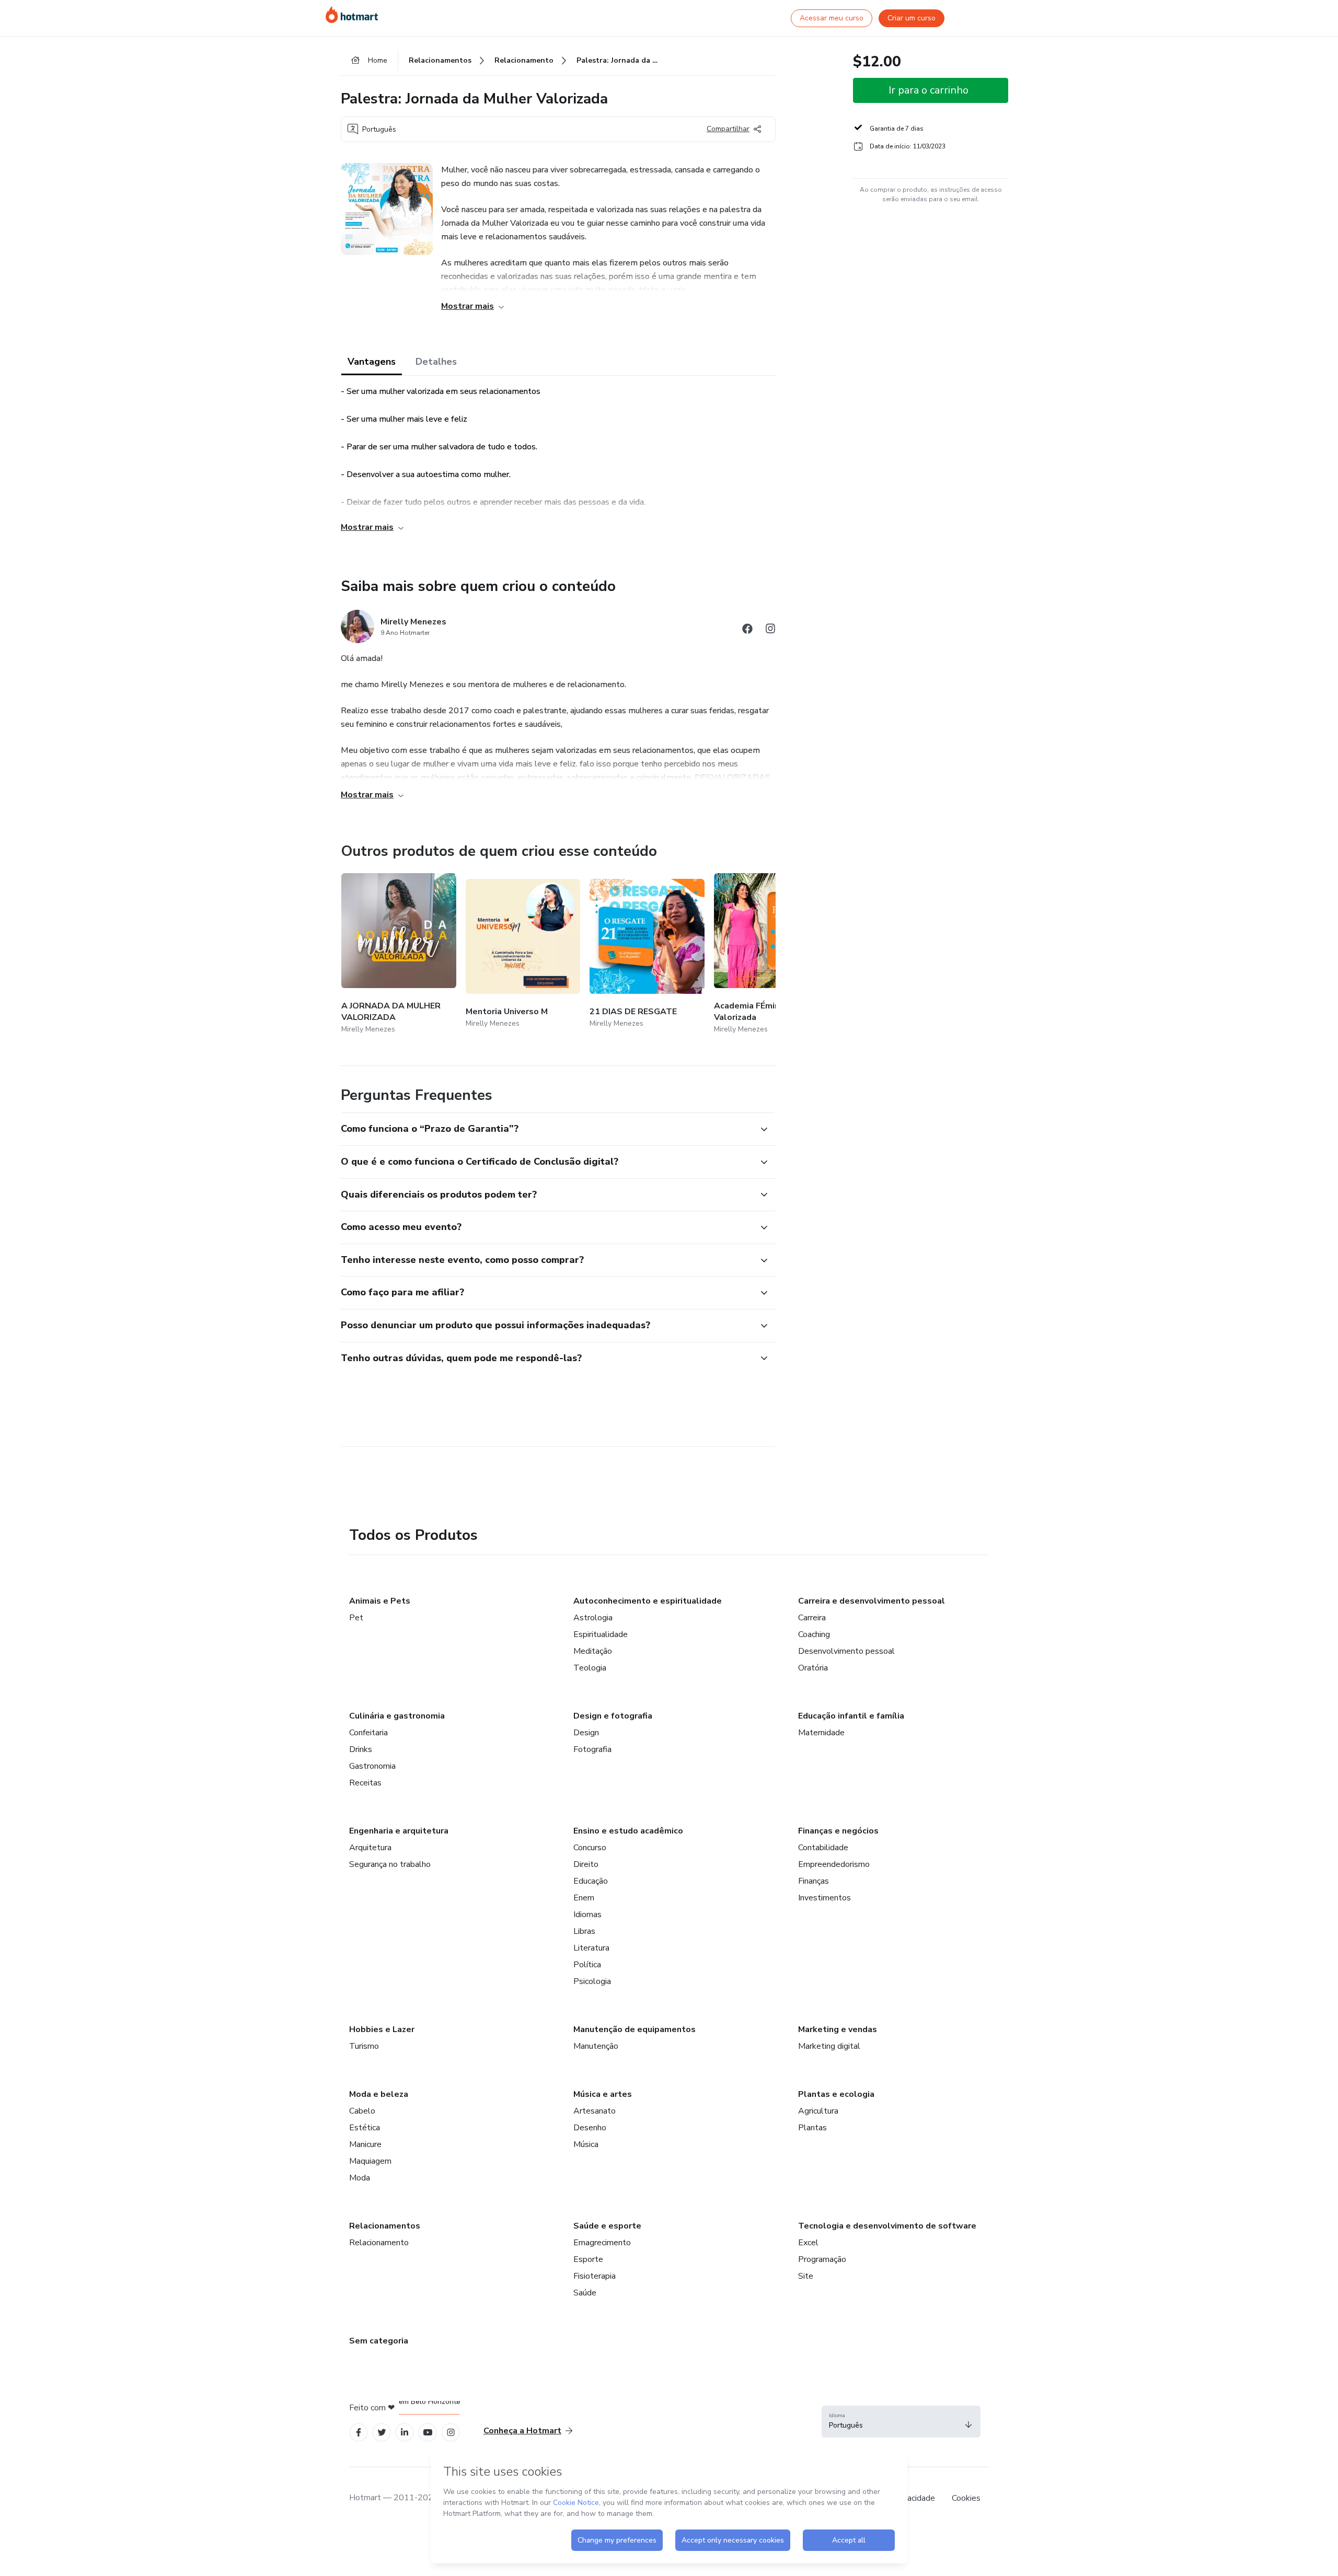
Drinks (361, 1749)
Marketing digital (829, 2046)
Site (806, 2276)
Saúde (585, 2293)
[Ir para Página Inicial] (352, 15)
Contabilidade (823, 1848)
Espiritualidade (601, 1634)
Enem (584, 1898)
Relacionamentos (385, 2226)
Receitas (365, 1783)
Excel (808, 2243)
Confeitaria (368, 1733)
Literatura (591, 1948)
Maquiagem (370, 2161)
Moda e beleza (379, 2094)
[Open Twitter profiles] (382, 2433)
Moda (360, 2178)
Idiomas (587, 1914)
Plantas (812, 2128)
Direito (586, 1864)
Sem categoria (379, 2341)
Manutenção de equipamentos (635, 2029)
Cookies (966, 2498)
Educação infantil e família (851, 1716)
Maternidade (821, 1733)
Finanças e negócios (838, 1831)
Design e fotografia (613, 1716)
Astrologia (593, 1618)
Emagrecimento (602, 2243)
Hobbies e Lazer (382, 2029)
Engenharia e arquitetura (399, 1831)
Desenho (590, 2128)
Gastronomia (372, 1766)
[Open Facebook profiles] (359, 2433)
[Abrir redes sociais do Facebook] (747, 630)
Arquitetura (370, 1848)
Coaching (814, 1634)
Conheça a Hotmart (522, 2431)
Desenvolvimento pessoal (846, 1651)
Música (586, 2144)
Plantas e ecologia (836, 2094)
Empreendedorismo (834, 1864)
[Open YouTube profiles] (428, 2433)
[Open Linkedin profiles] (405, 2433)
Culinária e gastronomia (397, 1716)
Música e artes (603, 2094)
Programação (822, 2259)
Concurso (590, 1848)
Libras (584, 1931)
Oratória (813, 1668)
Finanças (814, 1881)
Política (587, 1965)
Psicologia (592, 1981)
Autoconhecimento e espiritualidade (648, 1601)
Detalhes (436, 362)
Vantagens (372, 362)
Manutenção (596, 2046)
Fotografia (592, 1749)
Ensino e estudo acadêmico (628, 1831)
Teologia (590, 1668)
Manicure (365, 2144)
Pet (356, 1618)
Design (586, 1733)
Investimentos (824, 1898)
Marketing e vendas (838, 2029)
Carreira (812, 1618)
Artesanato (595, 2111)
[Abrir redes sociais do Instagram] (770, 630)
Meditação (593, 1651)
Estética (365, 2128)
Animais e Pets (380, 1601)
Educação (591, 1881)
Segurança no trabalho (390, 1864)
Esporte (588, 2259)
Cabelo (362, 2111)
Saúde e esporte (607, 2226)
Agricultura (818, 2111)
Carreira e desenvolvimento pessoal (872, 1601)
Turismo (364, 2046)
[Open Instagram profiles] (451, 2433)
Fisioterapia (595, 2276)
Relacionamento (379, 2243)
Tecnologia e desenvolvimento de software (887, 2226)
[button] (547, 1129)
